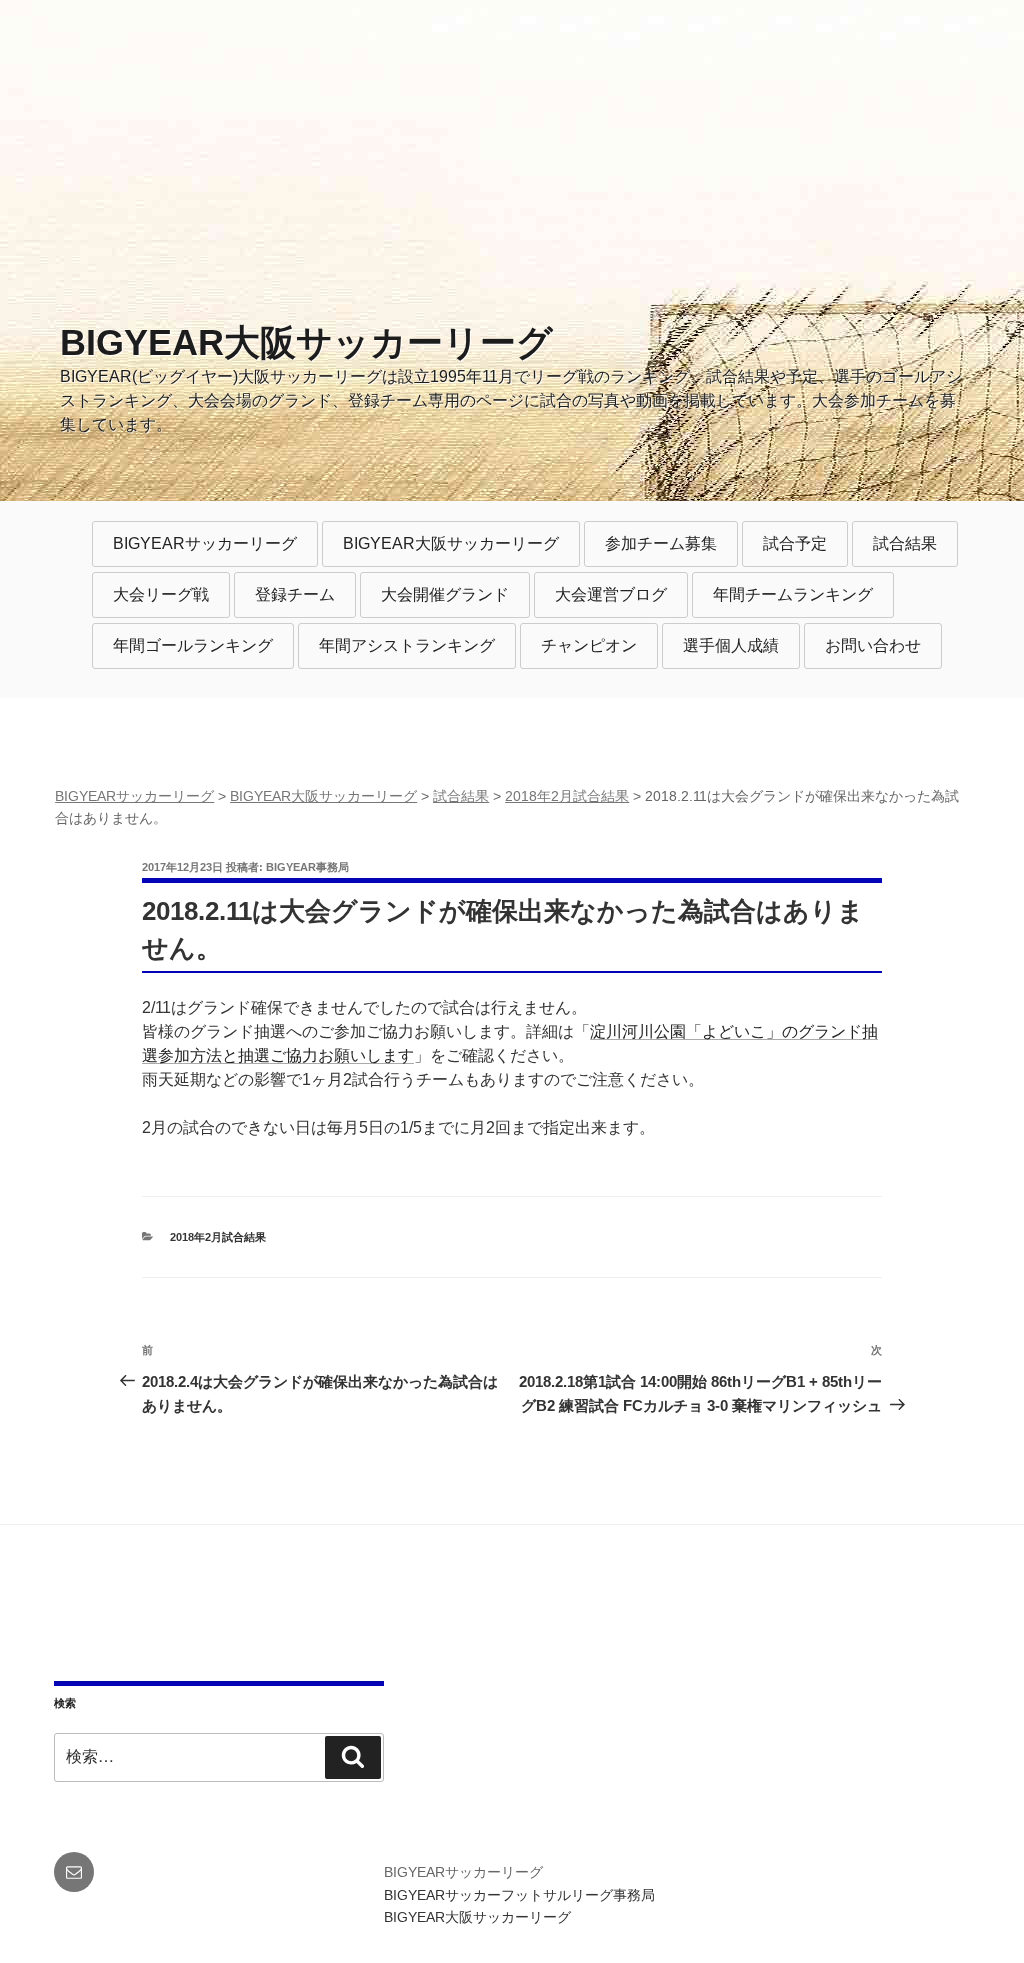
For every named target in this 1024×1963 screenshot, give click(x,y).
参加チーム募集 (661, 543)
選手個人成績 (731, 645)
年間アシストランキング (407, 645)
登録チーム (295, 594)
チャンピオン (589, 645)
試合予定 (795, 543)
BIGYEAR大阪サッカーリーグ (306, 342)
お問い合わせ (873, 645)
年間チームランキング (793, 594)
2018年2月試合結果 (218, 1237)
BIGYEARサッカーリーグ (205, 543)
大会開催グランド (445, 594)
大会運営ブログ (611, 594)
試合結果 (905, 543)
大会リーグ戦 (161, 594)
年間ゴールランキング (193, 645)
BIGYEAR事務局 (307, 867)
